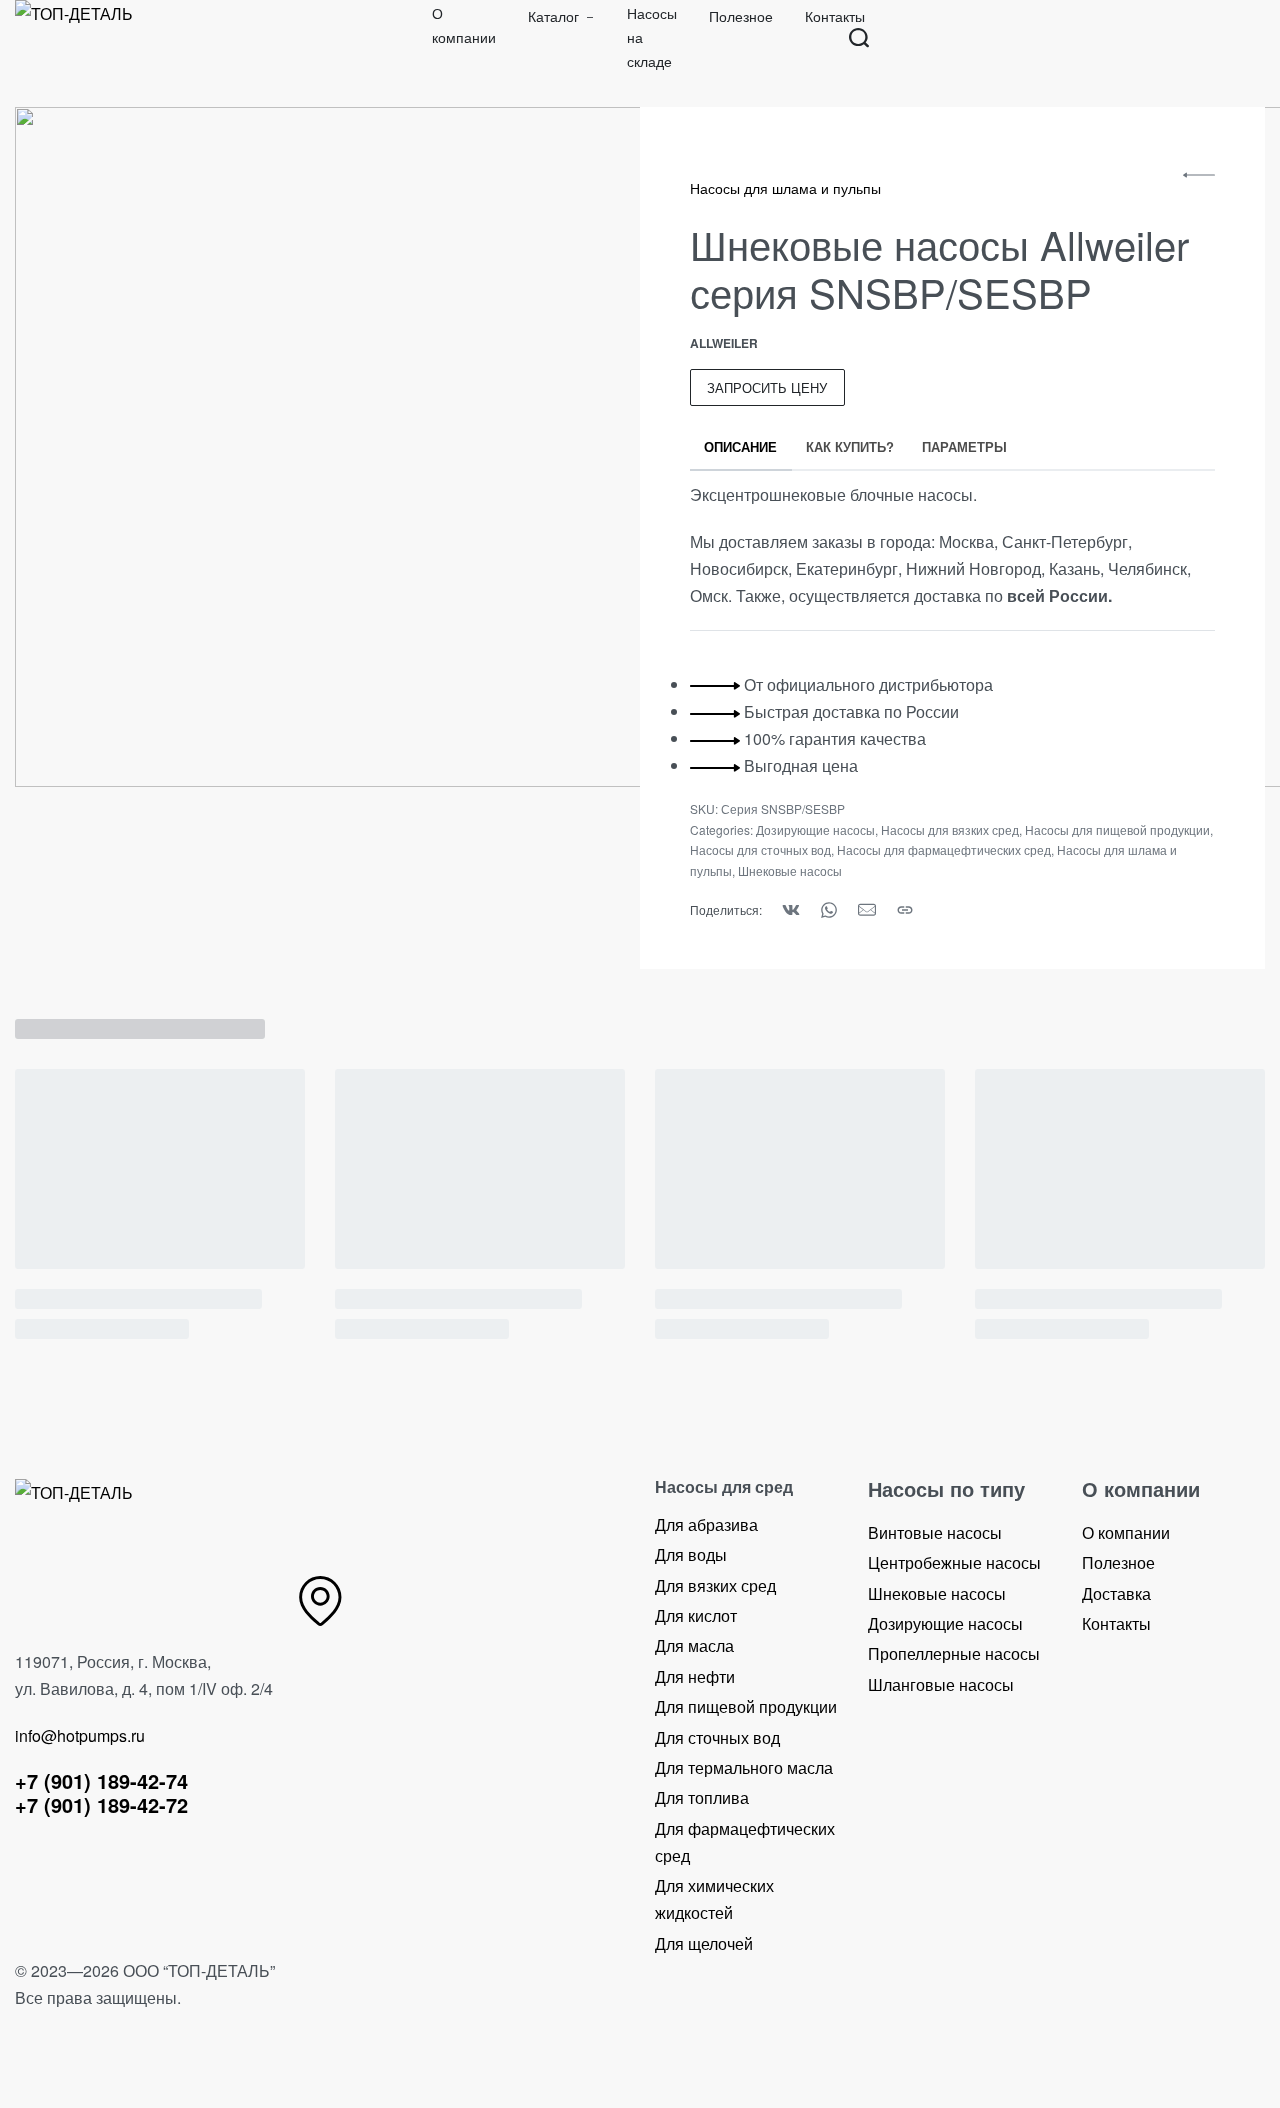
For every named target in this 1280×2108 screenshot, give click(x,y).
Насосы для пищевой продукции (1117, 829)
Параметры (964, 446)
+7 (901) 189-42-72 (101, 1804)
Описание (740, 446)
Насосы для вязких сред (950, 829)
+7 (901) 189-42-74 (101, 1780)
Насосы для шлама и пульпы (785, 188)
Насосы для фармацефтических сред (944, 849)
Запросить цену (767, 387)
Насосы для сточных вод (760, 849)
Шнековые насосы (790, 870)
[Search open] (859, 38)
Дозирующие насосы (815, 829)
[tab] (741, 447)
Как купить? (850, 446)
